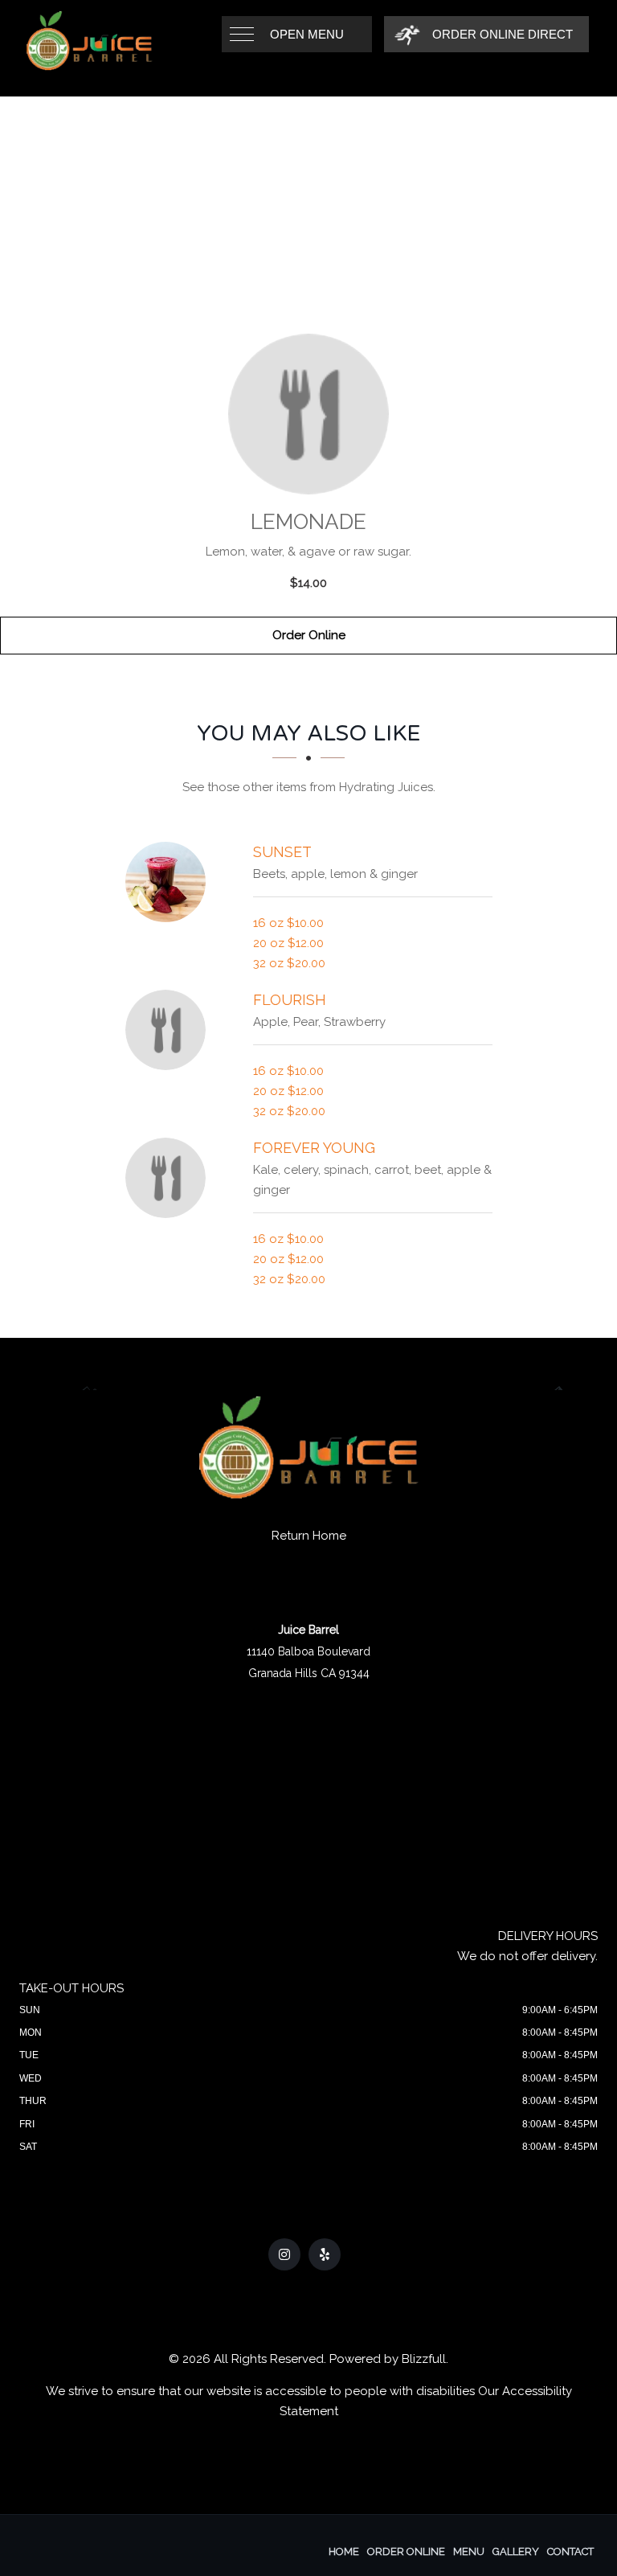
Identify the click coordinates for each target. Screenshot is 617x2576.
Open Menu (307, 34)
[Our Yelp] (325, 2254)
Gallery (516, 2551)
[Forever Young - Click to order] (170, 1178)
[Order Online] (308, 414)
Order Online (309, 635)
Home (344, 2551)
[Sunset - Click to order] (170, 882)
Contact (570, 2551)
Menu (469, 2551)
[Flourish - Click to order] (170, 1030)
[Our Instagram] (284, 2254)
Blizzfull (424, 2359)
